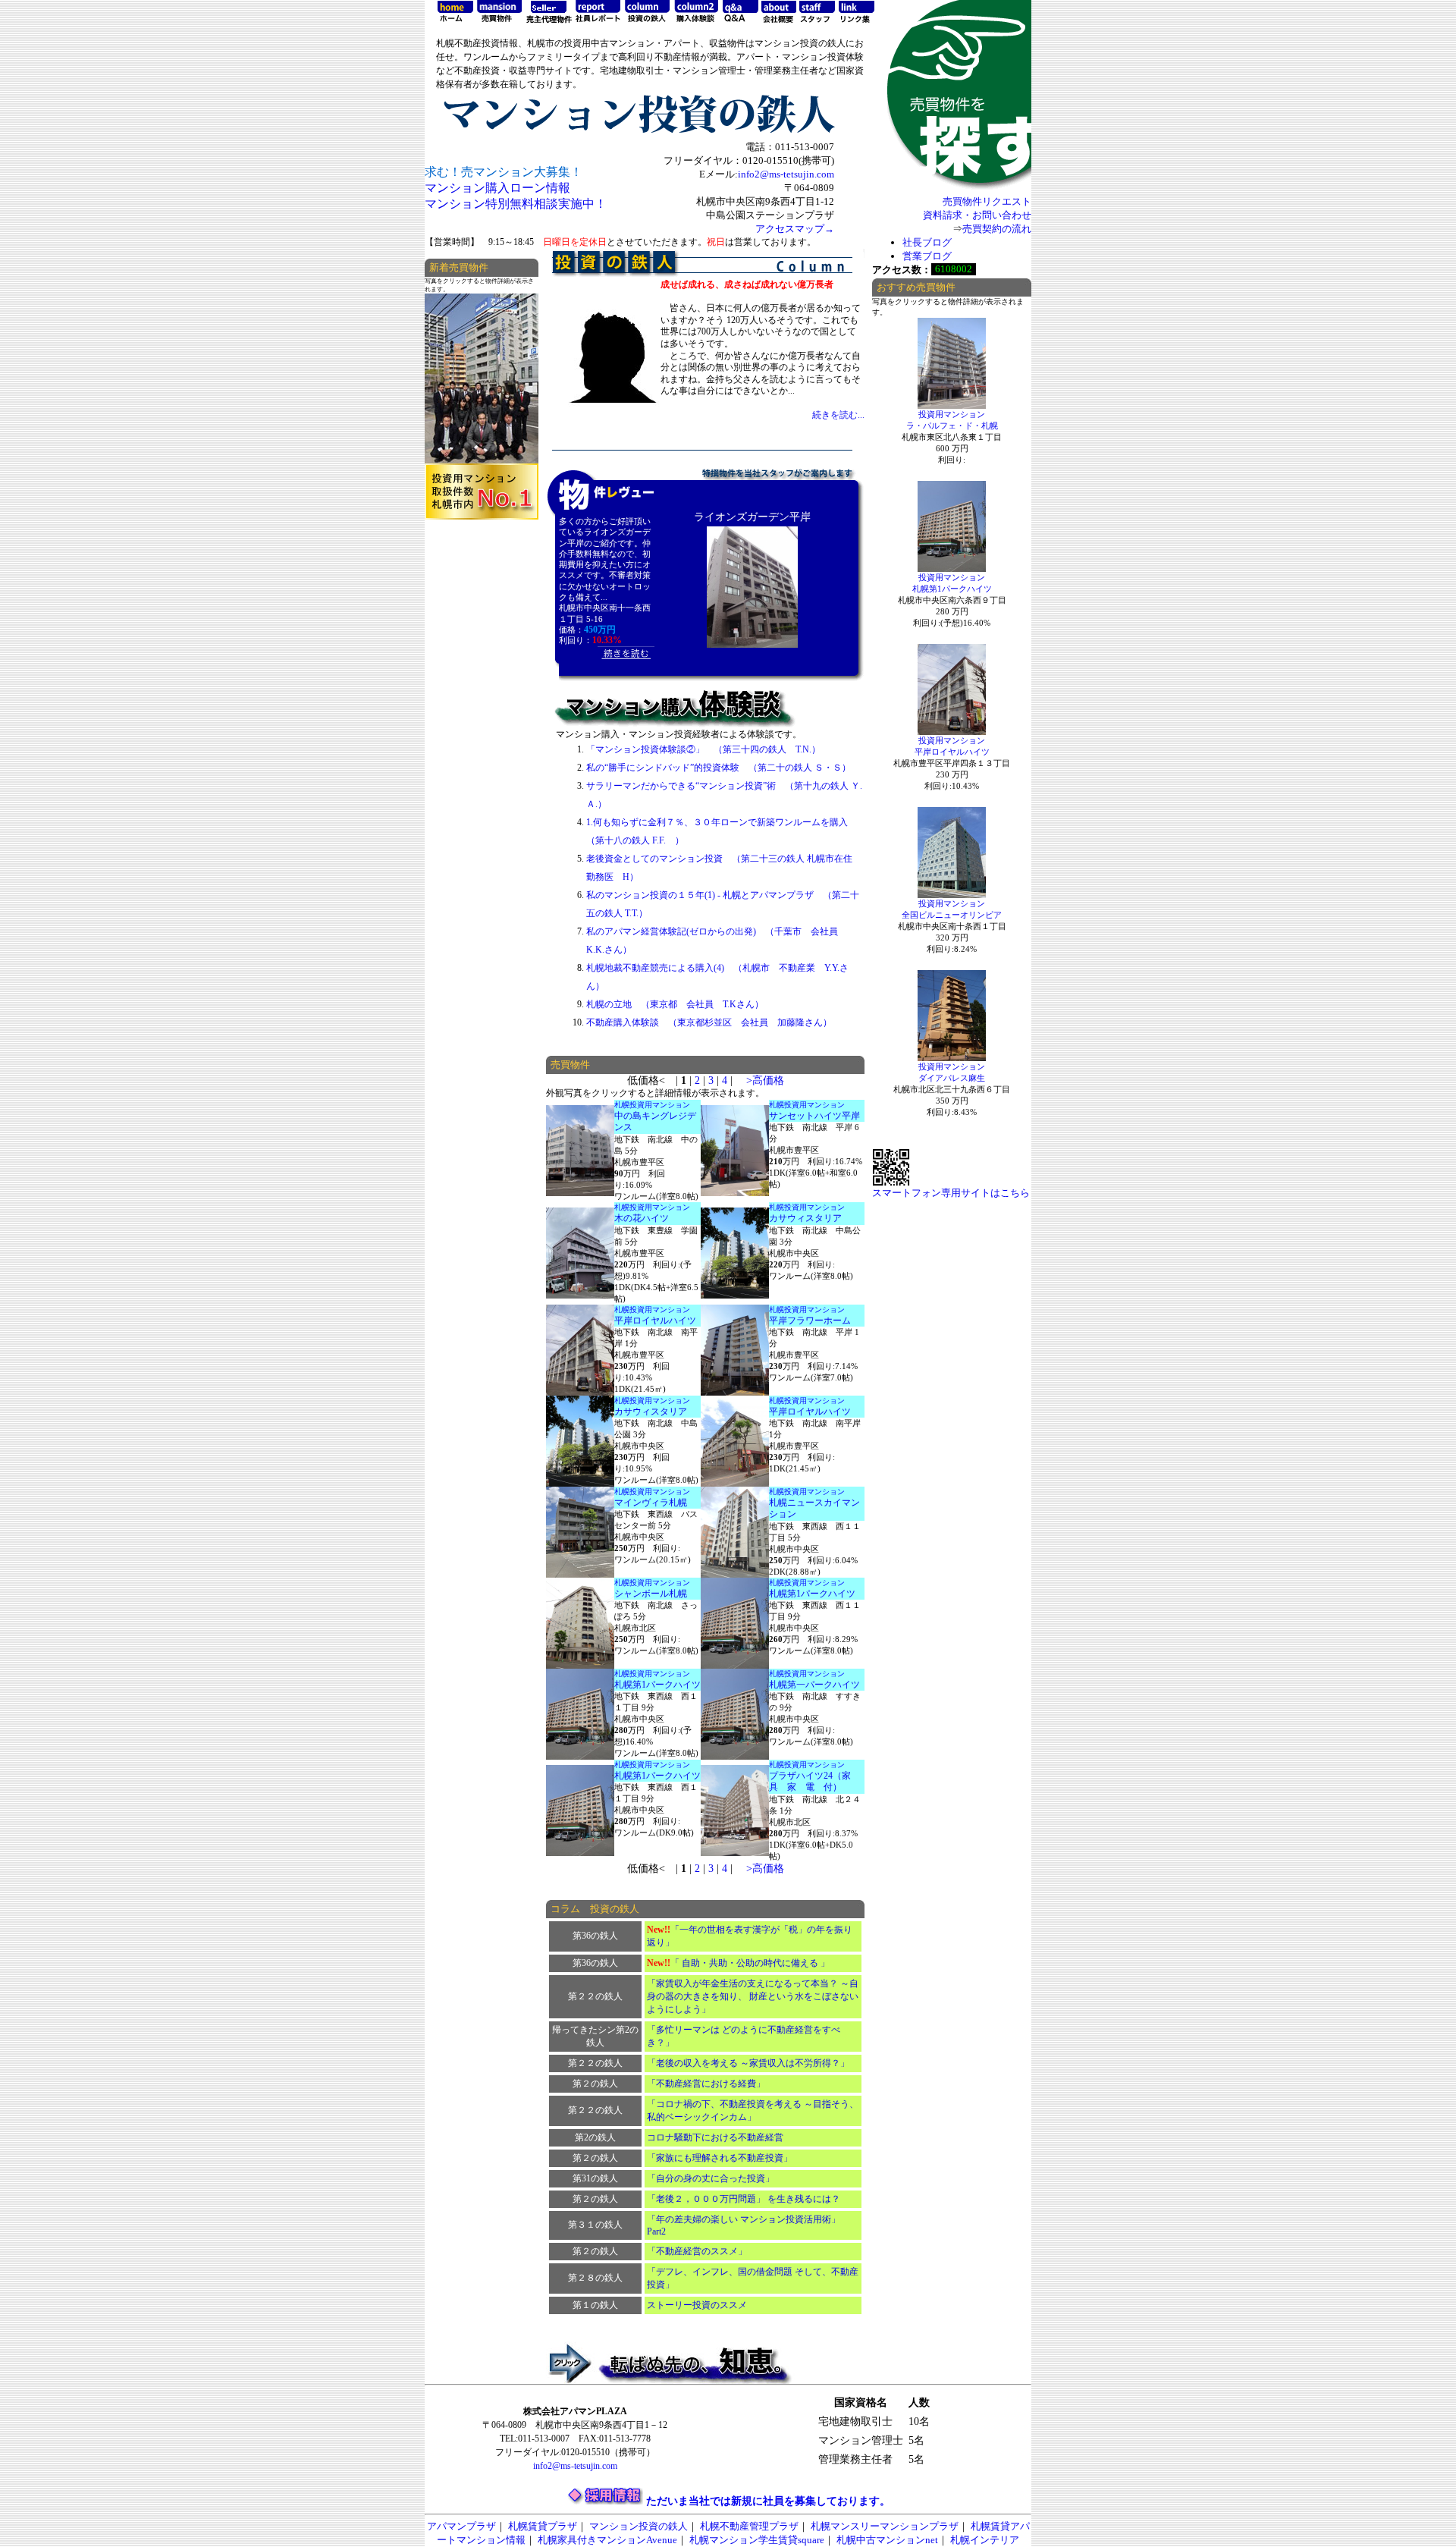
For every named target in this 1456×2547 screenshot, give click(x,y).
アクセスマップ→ (795, 229)
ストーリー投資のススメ (697, 2305)
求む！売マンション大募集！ (504, 172)
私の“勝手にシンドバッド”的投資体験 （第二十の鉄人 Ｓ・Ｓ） (719, 768)
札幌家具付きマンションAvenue (607, 2540)
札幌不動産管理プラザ (749, 2526)
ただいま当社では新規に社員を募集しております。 (768, 2501)
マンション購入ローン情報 (497, 188)
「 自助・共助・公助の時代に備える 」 (738, 1963)
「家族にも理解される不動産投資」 (720, 2158)
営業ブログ (927, 256)
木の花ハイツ (642, 1218)
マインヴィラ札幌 (651, 1503)
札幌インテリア (985, 2540)
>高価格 (765, 1080)
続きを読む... (838, 415)
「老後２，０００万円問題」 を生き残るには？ (744, 2199)
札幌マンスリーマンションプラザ (885, 2526)
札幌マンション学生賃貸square (757, 2540)
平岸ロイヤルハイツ (655, 1321)
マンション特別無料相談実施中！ (516, 204)
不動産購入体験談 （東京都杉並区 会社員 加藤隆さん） (709, 1022)
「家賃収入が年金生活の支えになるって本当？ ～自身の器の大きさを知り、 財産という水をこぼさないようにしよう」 (753, 1996)
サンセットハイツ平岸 (814, 1116)
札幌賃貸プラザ (543, 2526)
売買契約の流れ (997, 229)
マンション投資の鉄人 (639, 2526)
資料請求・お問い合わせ (977, 215)
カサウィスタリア (805, 1218)
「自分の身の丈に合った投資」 (711, 2178)
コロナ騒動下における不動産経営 (715, 2137)
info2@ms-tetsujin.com (786, 174)
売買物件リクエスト (987, 201)
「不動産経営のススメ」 (697, 2251)
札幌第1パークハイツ (812, 1594)
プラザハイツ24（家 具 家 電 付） (814, 1782)
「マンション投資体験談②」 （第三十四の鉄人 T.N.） (703, 749)
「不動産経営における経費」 (706, 2084)
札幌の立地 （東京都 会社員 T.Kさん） (675, 1004)
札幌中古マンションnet (887, 2540)
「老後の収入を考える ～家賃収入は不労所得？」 (748, 2063)
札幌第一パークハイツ (814, 1685)
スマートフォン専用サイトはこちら (951, 1193)
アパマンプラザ (461, 2526)
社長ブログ (927, 242)
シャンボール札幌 (651, 1594)
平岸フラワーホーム (810, 1321)
